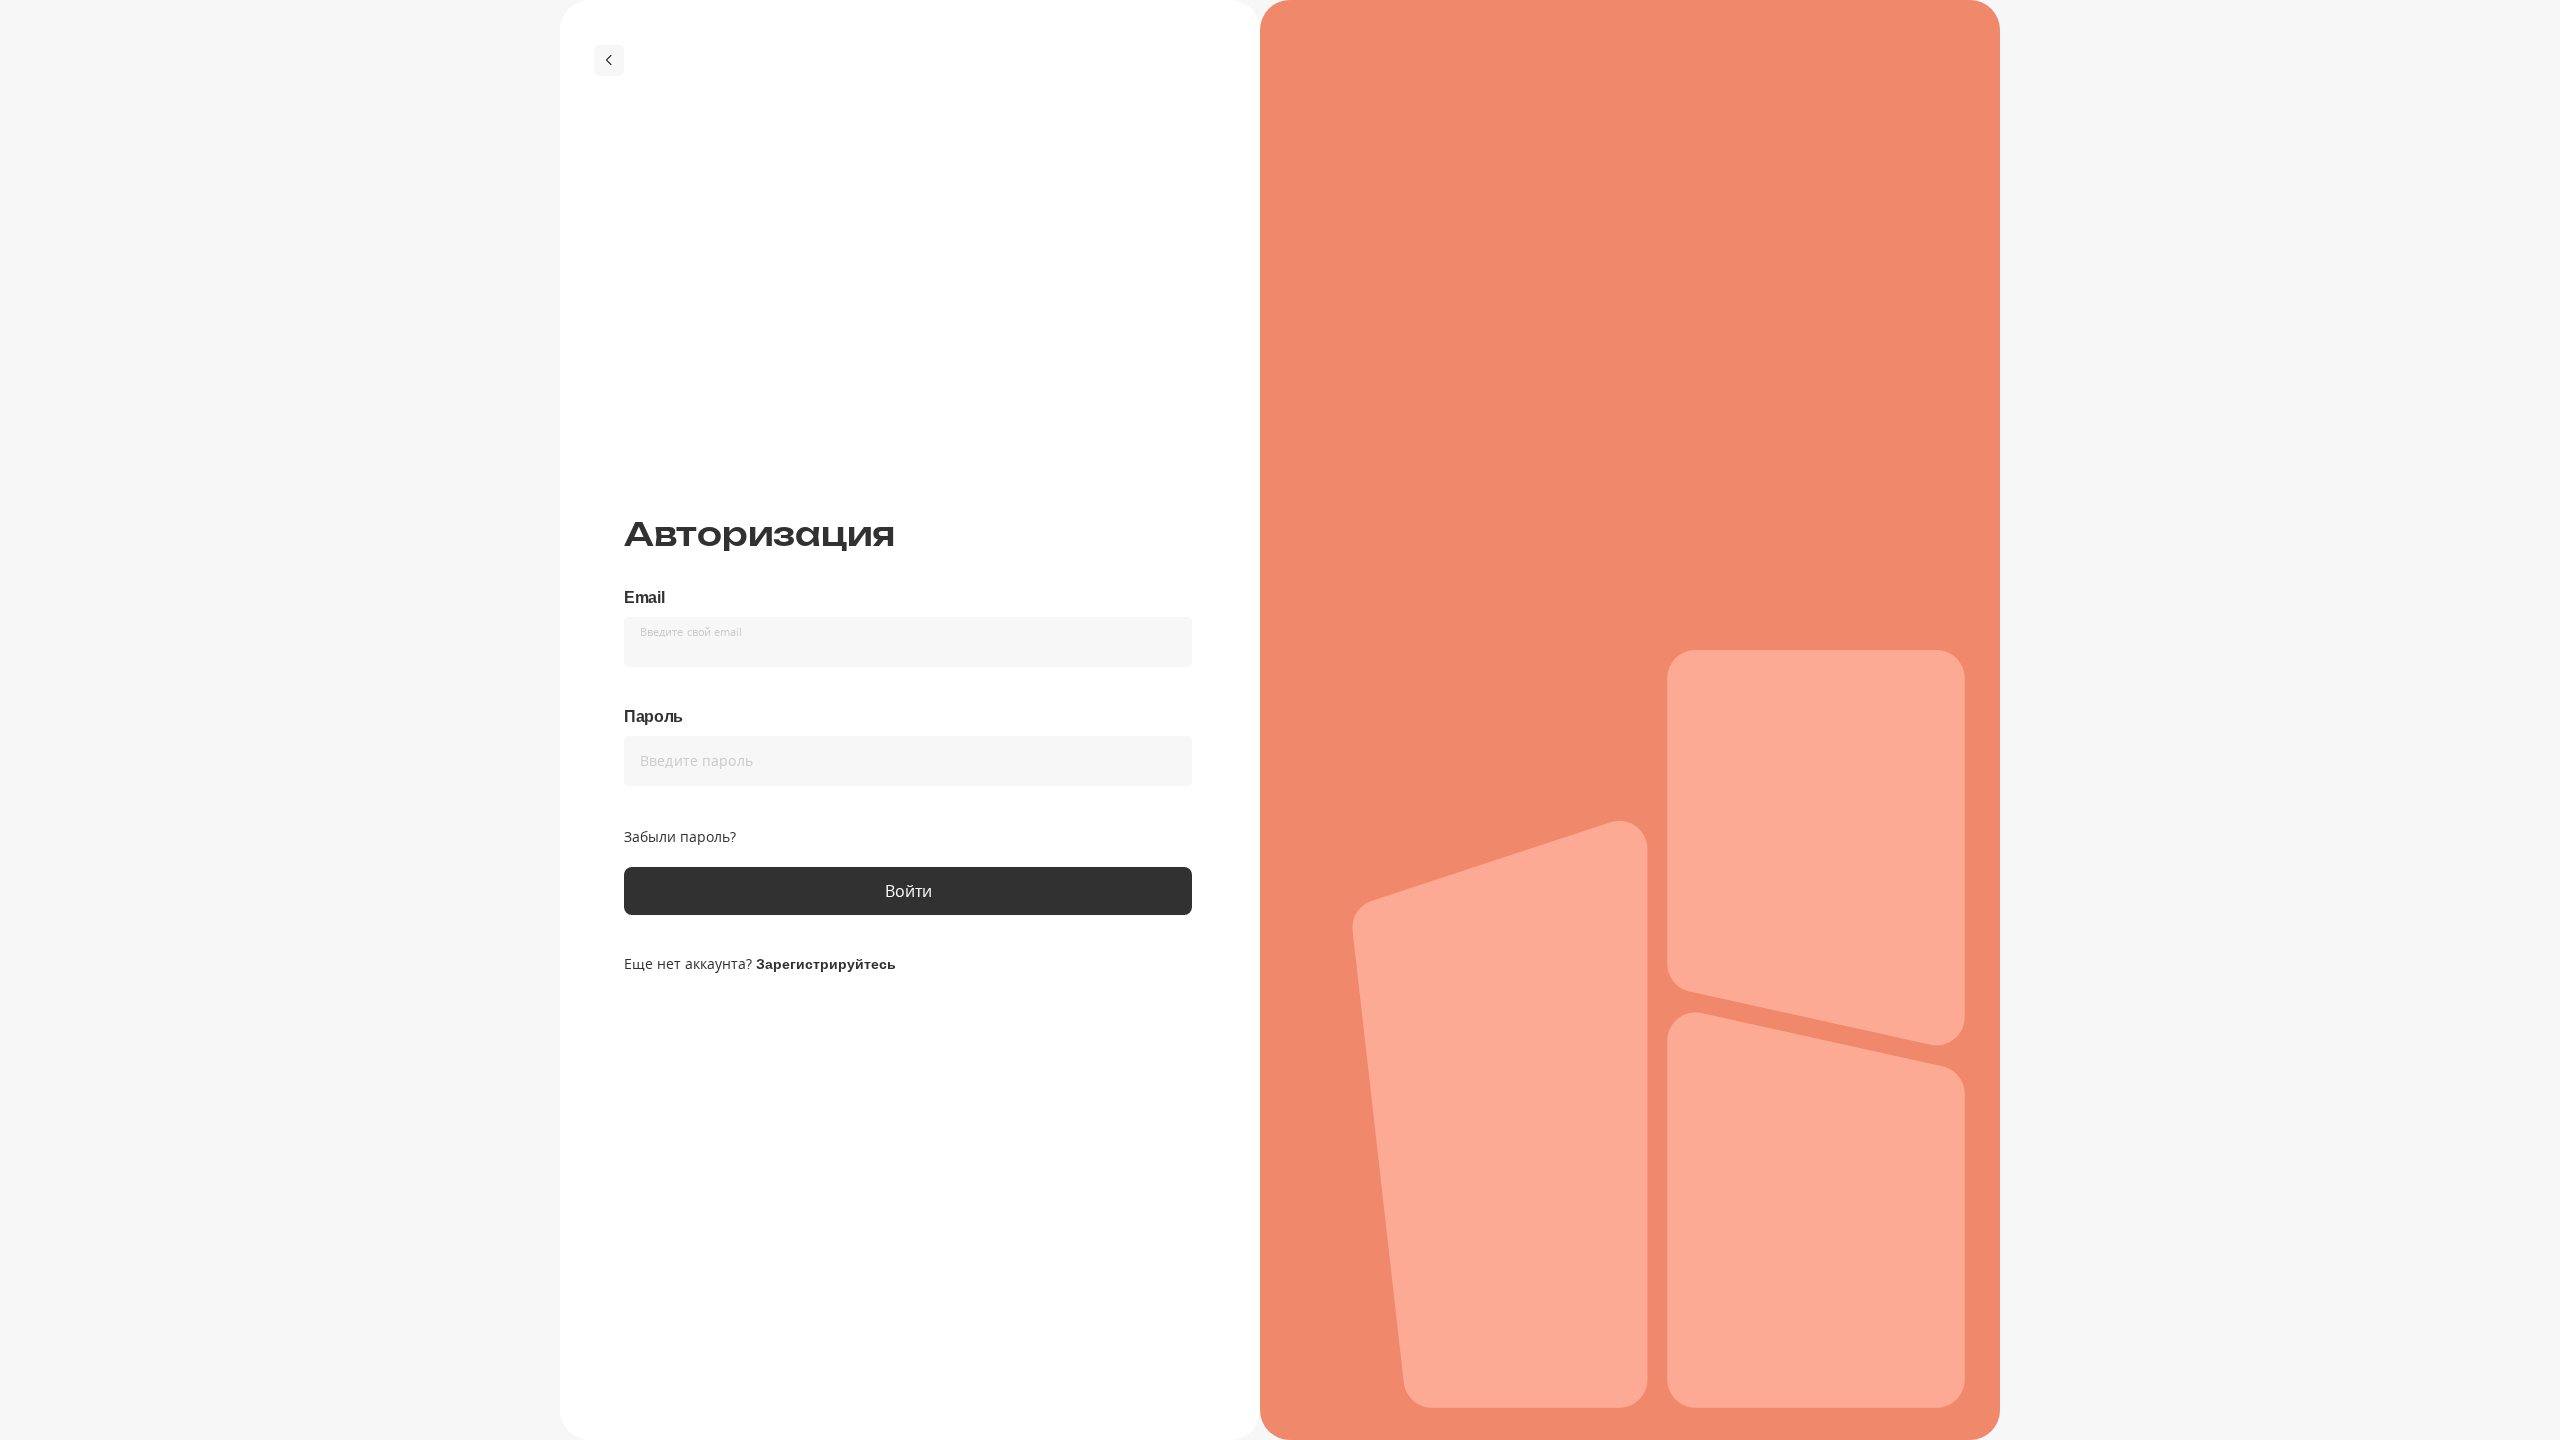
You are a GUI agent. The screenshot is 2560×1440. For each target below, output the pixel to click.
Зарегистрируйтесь (826, 963)
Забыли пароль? (680, 836)
